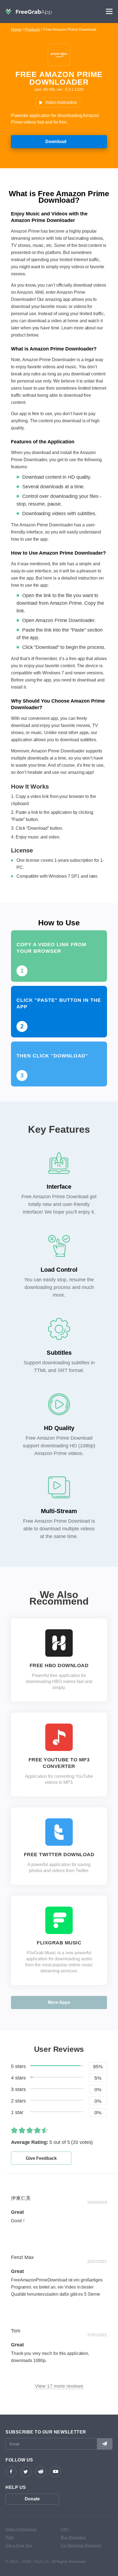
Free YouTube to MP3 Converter (59, 1763)
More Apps (59, 2002)
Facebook (11, 2472)
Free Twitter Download (59, 1855)
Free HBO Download (59, 1665)
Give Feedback (41, 2158)
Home (16, 29)
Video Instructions (21, 2529)
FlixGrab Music (59, 1943)
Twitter (26, 2472)
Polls (10, 2537)
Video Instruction (61, 102)
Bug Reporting (73, 2537)
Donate (32, 2499)
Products (32, 29)
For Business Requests (81, 2545)
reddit (41, 2472)
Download (56, 142)
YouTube (55, 2472)
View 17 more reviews (59, 2386)
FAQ (65, 2529)
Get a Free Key (19, 2545)
